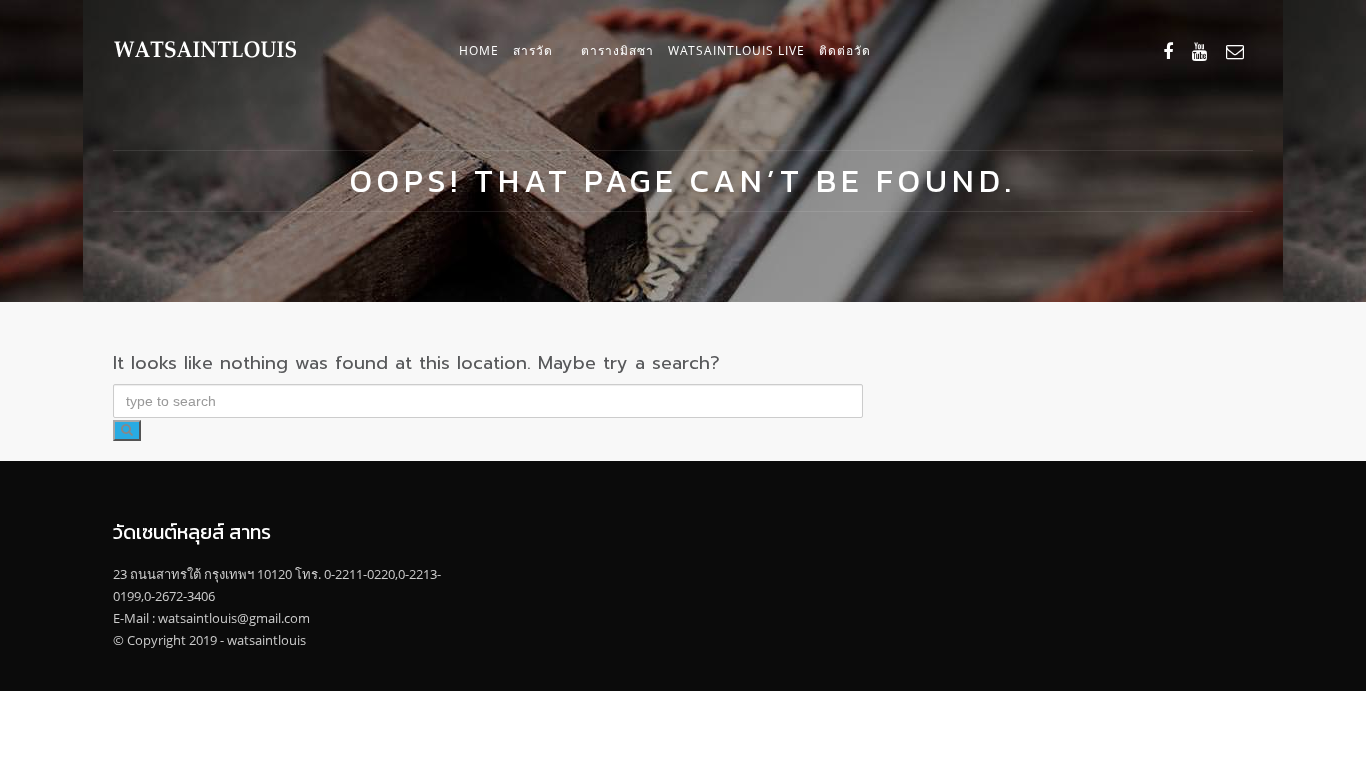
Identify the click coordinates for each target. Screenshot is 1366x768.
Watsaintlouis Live (736, 50)
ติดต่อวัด (845, 50)
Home (479, 50)
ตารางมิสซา (617, 50)
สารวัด (533, 50)
